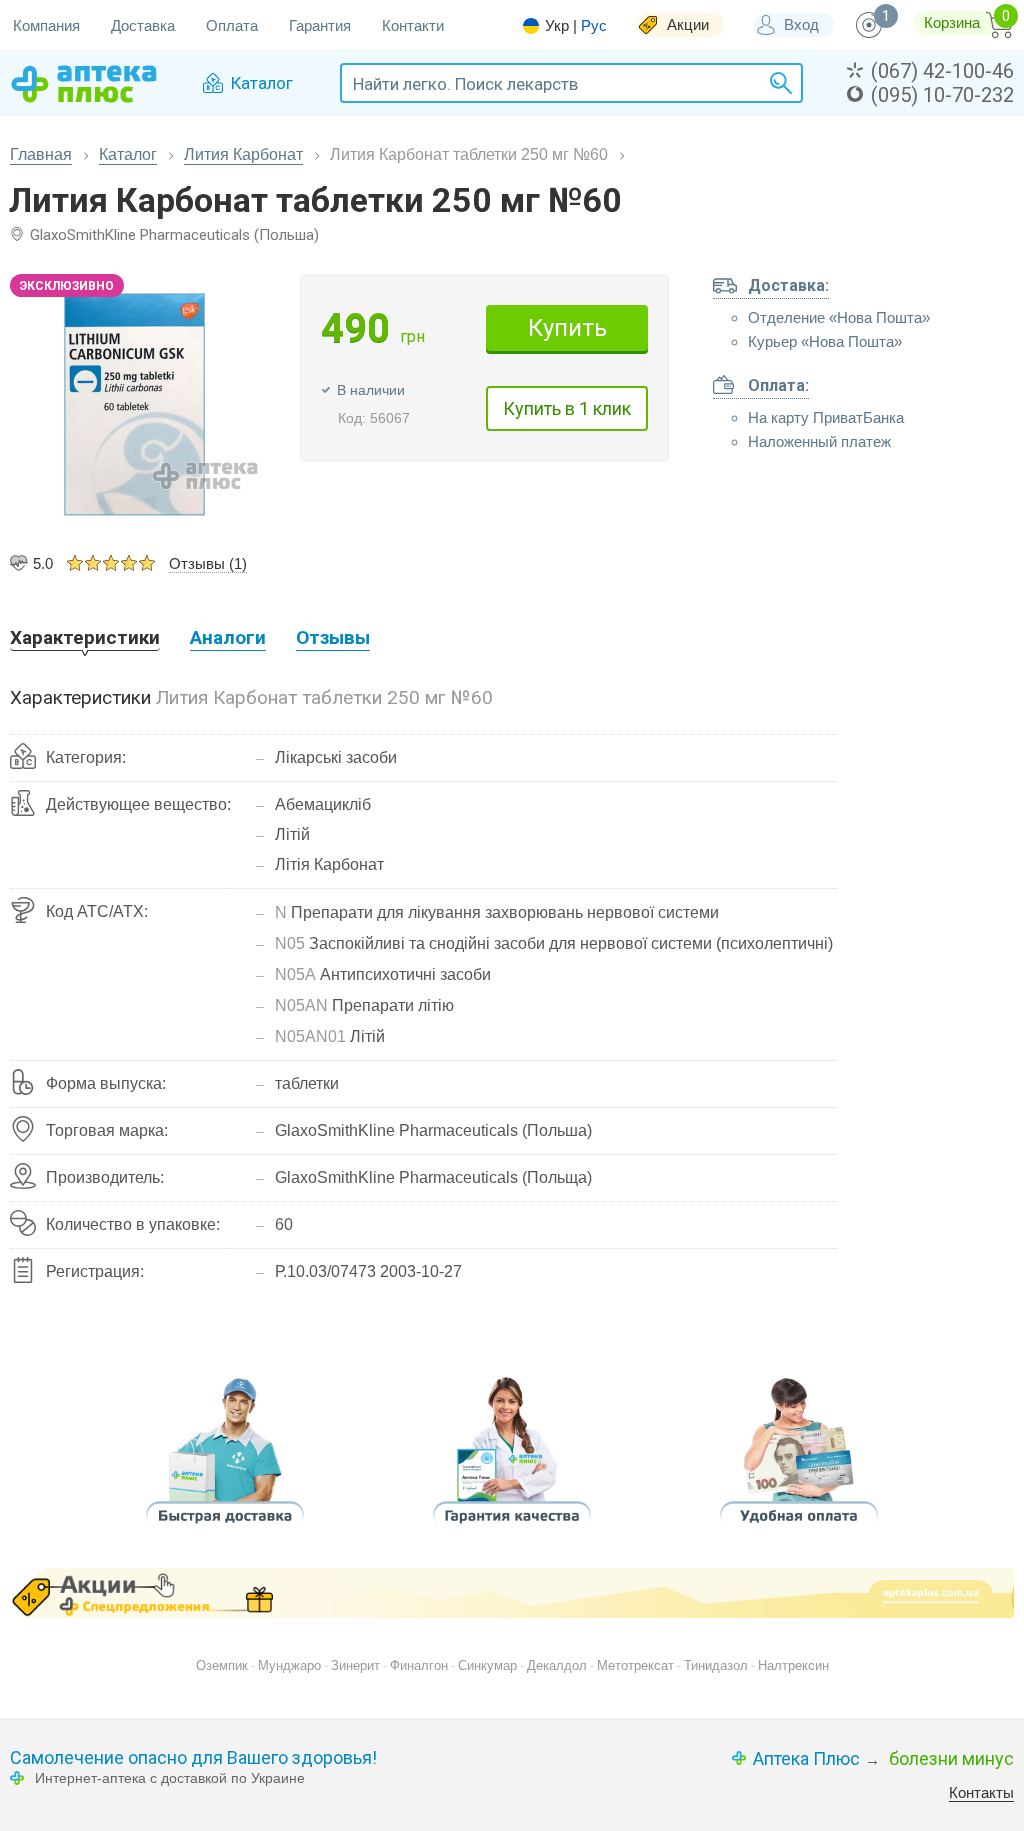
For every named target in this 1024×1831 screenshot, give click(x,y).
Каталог (128, 154)
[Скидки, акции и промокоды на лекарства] (512, 1593)
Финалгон (419, 1665)
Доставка (143, 25)
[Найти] (778, 83)
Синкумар (487, 1665)
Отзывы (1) (208, 563)
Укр (557, 26)
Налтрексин (793, 1665)
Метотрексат (635, 1665)
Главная (41, 154)
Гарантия (320, 25)
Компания (46, 25)
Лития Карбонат (243, 154)
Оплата (232, 25)
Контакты (981, 1792)
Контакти (413, 25)
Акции (688, 24)
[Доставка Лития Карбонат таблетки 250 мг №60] (225, 1529)
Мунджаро (289, 1665)
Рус (594, 25)
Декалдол (557, 1665)
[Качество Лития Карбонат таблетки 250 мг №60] (512, 1529)
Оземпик (222, 1665)
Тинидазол (716, 1665)
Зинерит (355, 1665)
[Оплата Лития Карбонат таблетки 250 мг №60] (799, 1529)
